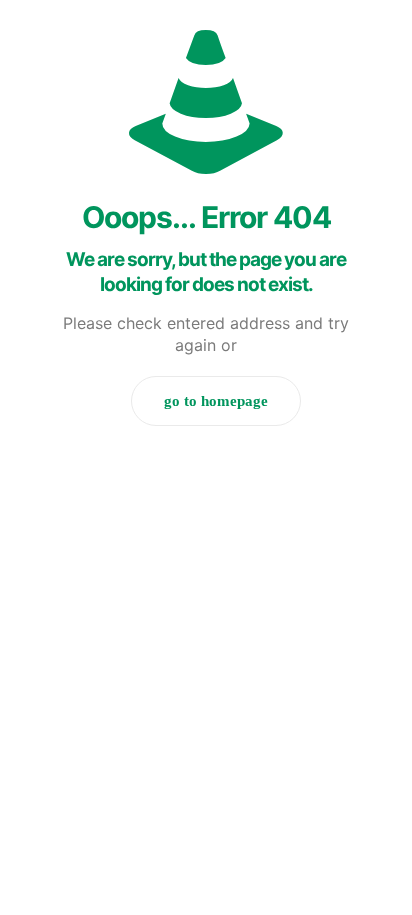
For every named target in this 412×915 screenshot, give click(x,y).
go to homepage (216, 401)
